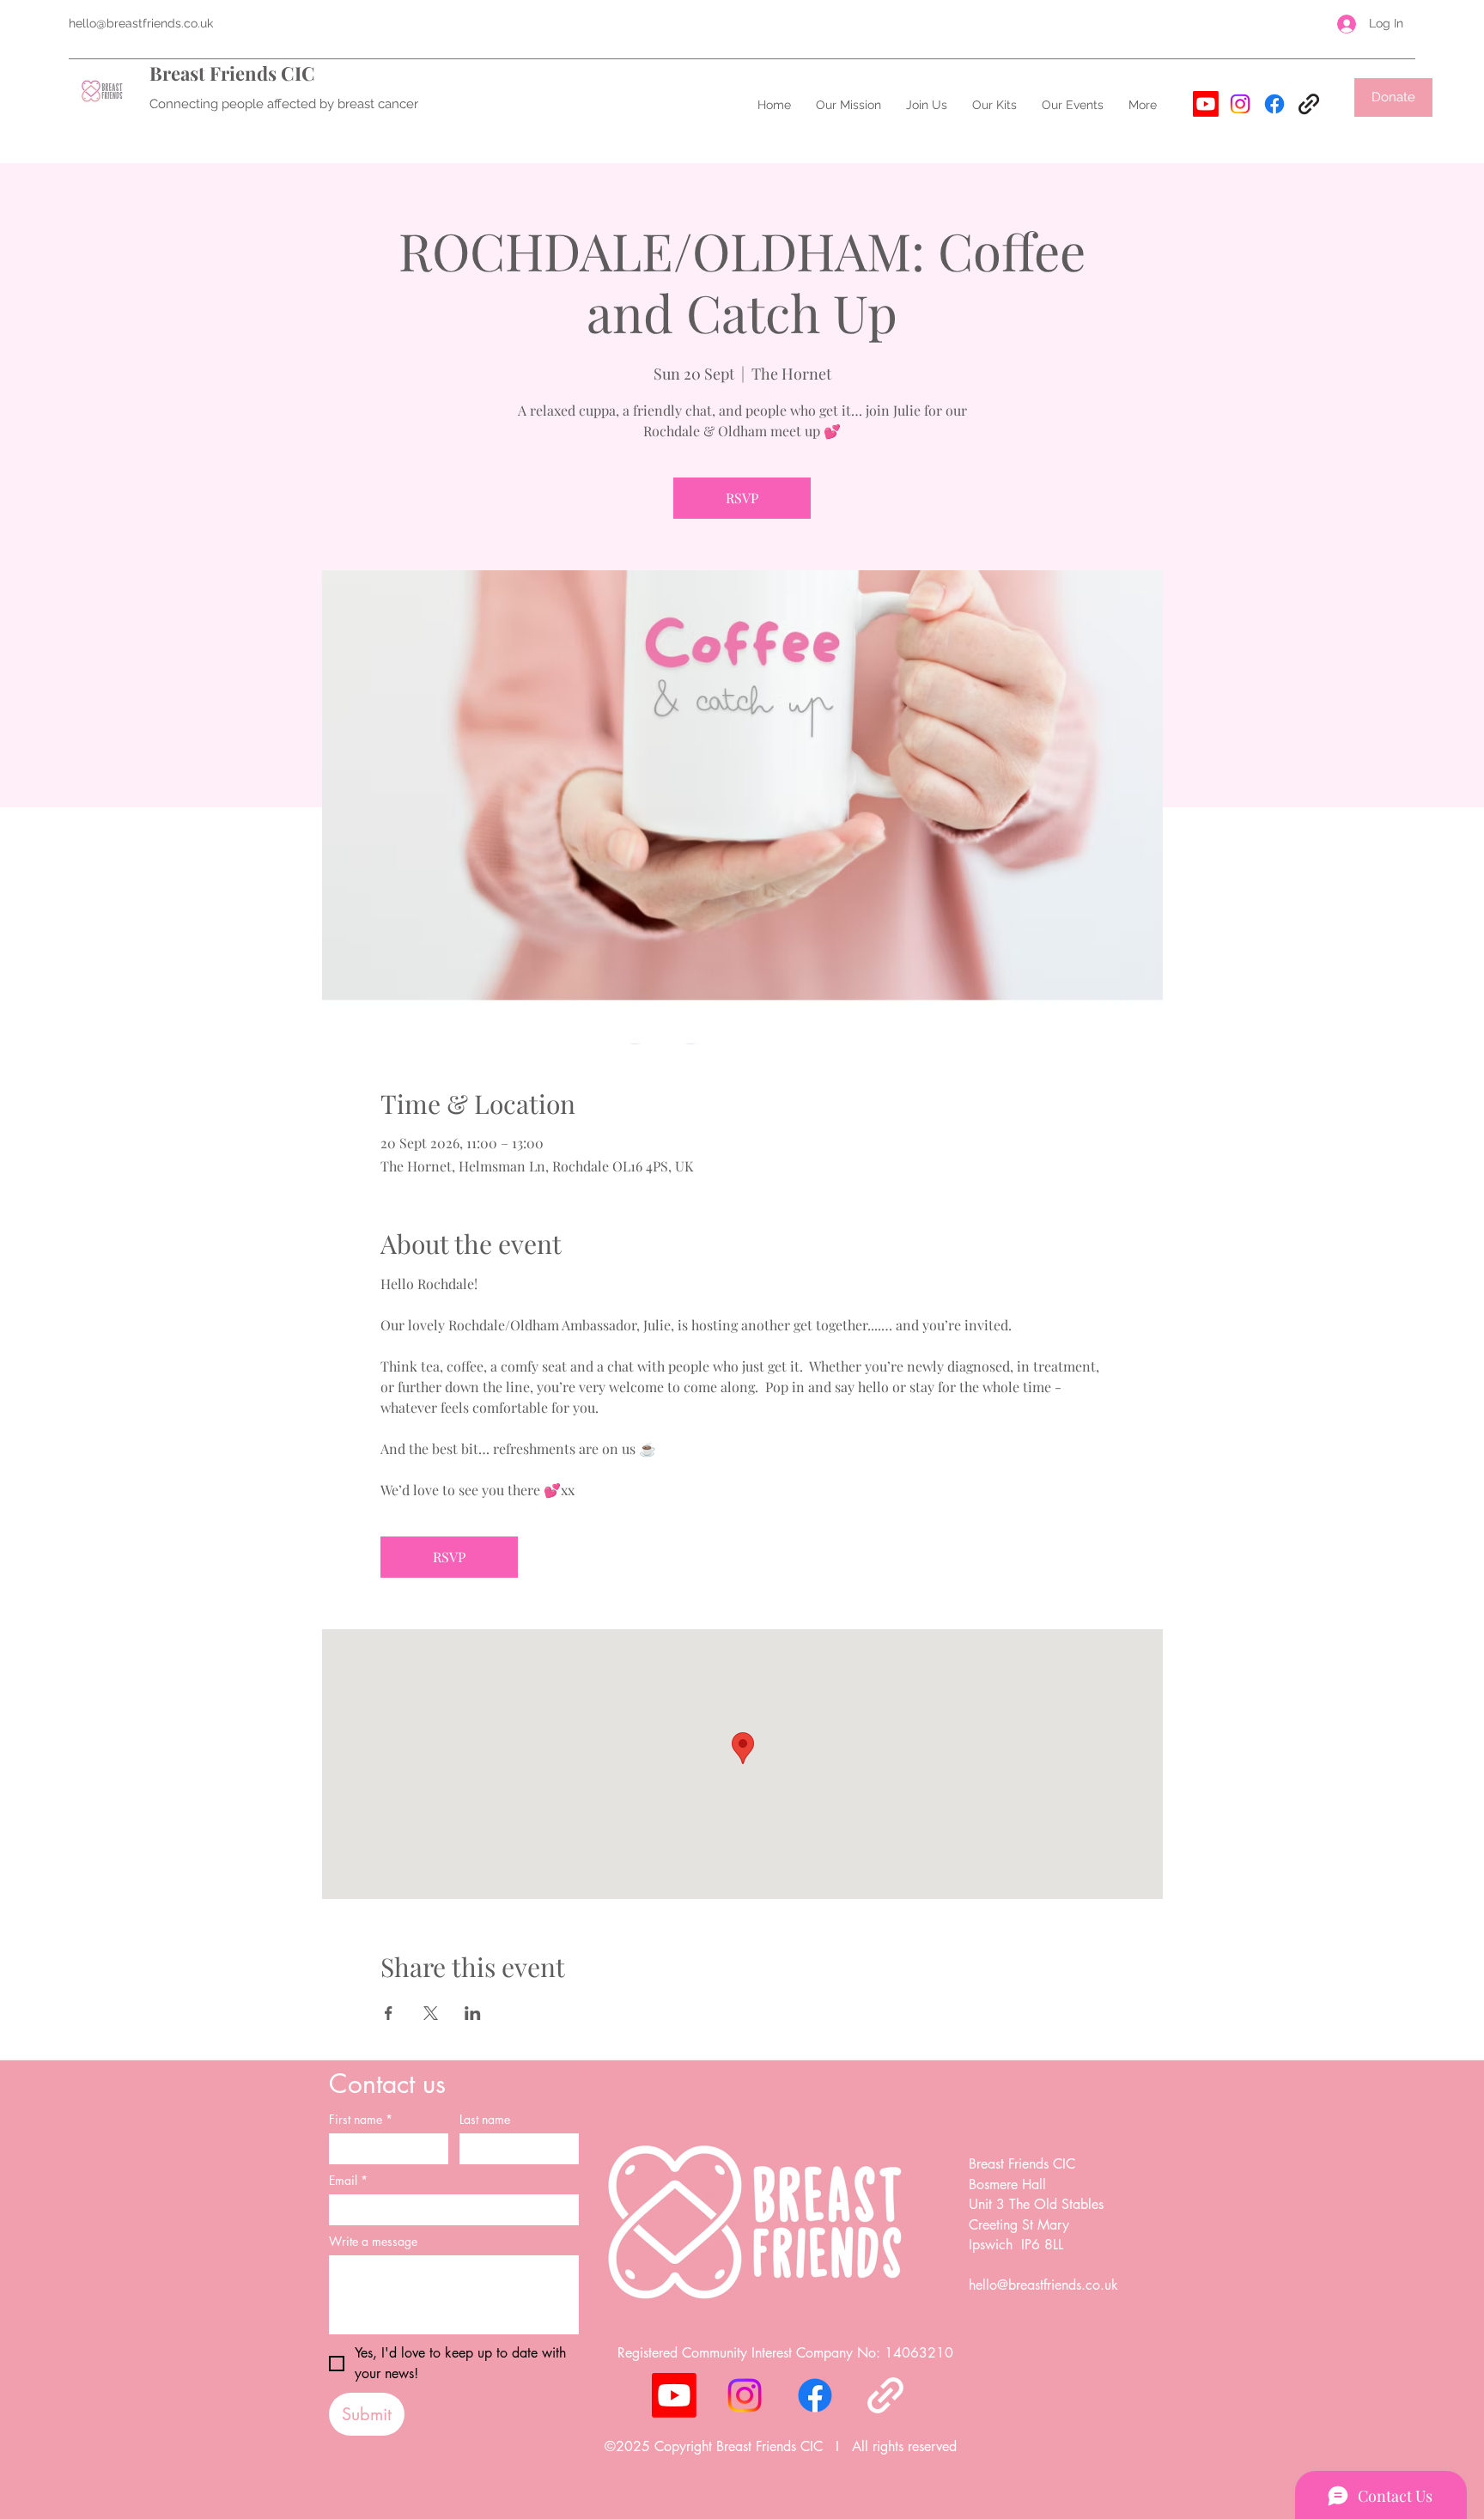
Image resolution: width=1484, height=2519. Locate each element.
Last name (485, 2119)
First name (361, 2119)
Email (348, 2180)
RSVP (742, 498)
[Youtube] (1206, 104)
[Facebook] (1274, 104)
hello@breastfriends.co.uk (141, 23)
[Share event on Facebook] (389, 2013)
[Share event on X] (431, 2013)
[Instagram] (1240, 104)
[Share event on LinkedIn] (473, 2013)
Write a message (373, 2241)
